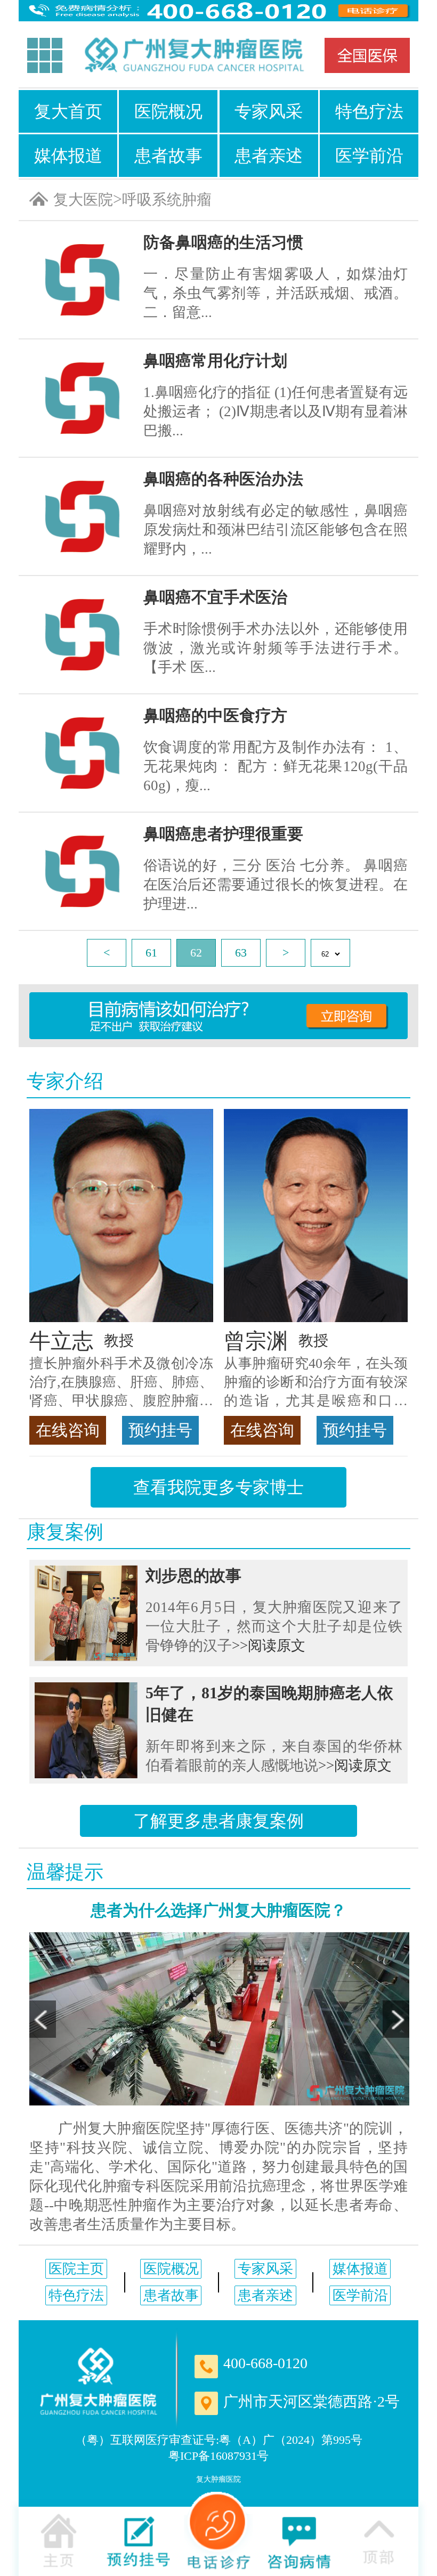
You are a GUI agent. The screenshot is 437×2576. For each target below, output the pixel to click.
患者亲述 (269, 156)
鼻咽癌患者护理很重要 (223, 834)
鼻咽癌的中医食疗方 (215, 715)
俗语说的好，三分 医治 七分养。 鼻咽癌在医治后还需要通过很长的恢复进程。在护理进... (276, 885)
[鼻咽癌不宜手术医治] (82, 635)
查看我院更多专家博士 (218, 1487)
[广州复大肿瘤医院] (193, 56)
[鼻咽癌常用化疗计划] (82, 398)
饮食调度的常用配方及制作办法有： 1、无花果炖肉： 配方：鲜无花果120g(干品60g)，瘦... (276, 766)
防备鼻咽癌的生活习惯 (223, 242)
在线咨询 (68, 1430)
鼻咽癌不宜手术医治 (215, 597)
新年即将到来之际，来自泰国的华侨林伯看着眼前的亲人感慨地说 (274, 1756)
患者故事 (168, 156)
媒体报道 (68, 156)
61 (151, 953)
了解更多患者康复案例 (218, 1821)
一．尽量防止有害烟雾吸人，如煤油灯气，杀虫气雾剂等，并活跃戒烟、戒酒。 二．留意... (276, 293)
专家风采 (269, 111)
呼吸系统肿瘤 (167, 200)
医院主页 (76, 2269)
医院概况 (168, 111)
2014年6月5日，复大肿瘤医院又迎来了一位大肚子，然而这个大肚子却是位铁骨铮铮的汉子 (274, 1626)
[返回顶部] (378, 2540)
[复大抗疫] (367, 55)
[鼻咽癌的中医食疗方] (82, 753)
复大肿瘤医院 (218, 2479)
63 (241, 953)
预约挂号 (160, 1430)
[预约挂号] (139, 2540)
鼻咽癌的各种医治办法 (223, 479)
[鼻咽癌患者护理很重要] (82, 871)
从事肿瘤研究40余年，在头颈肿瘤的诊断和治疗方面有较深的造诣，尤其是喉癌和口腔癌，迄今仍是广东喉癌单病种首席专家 (316, 1383)
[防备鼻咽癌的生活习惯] (82, 280)
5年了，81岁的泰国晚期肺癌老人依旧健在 (269, 1704)
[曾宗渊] (316, 1216)
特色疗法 (369, 111)
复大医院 (83, 200)
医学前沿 (369, 156)
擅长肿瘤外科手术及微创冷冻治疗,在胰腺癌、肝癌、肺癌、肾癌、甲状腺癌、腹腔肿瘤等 (121, 1383)
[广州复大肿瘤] (99, 2381)
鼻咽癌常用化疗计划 (215, 361)
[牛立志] (121, 1216)
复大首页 (68, 111)
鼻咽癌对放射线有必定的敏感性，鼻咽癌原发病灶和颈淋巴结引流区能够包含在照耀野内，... (276, 530)
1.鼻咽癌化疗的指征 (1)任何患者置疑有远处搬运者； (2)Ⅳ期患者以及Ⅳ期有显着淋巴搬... (276, 411)
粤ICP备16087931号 (218, 2456)
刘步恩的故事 (193, 1575)
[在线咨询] (298, 2540)
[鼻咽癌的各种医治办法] (82, 516)
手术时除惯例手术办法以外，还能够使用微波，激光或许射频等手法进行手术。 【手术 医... (276, 648)
